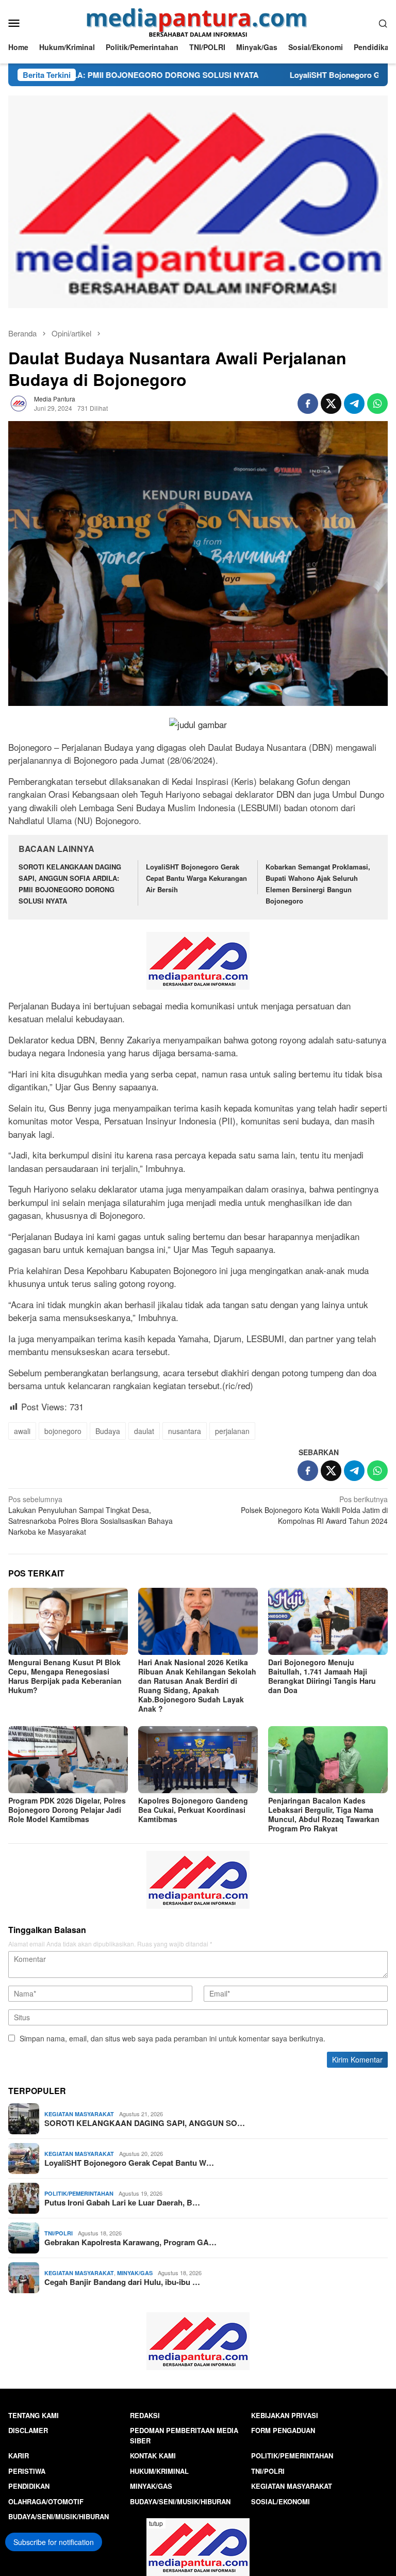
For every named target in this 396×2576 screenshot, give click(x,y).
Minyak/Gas (135, 2273)
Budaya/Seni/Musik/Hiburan (180, 2501)
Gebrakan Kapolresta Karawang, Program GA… (130, 2242)
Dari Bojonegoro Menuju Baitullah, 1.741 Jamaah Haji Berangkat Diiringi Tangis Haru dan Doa (322, 1676)
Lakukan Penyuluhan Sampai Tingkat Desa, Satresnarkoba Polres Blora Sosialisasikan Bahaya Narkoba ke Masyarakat (90, 1515)
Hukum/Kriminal (159, 2471)
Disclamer (28, 2430)
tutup (156, 2523)
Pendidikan (29, 2486)
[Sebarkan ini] (308, 404)
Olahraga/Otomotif (46, 2501)
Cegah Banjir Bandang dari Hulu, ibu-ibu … (122, 2282)
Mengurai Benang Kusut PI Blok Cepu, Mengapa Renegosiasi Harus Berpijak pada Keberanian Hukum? (65, 1676)
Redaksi (145, 2415)
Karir (19, 2456)
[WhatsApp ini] (377, 404)
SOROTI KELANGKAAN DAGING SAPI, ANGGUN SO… (145, 2123)
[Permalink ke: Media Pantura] (19, 402)
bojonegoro (63, 1431)
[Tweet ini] (331, 404)
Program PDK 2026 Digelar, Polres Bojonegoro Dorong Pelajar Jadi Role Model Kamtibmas (67, 1810)
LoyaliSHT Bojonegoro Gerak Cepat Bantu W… (129, 2163)
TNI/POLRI (59, 2233)
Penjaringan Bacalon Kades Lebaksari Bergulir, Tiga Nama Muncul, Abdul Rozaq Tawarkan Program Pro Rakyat (324, 1814)
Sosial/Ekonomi (280, 2501)
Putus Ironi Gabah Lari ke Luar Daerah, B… (122, 2202)
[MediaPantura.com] (198, 22)
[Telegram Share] (354, 404)
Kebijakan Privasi (285, 2415)
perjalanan (232, 1431)
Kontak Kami (153, 2456)
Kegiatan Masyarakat (79, 2114)
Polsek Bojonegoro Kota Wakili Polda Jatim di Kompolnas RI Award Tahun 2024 (314, 1510)
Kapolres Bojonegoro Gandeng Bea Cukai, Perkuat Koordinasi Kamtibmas (193, 1810)
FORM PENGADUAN (283, 2430)
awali (22, 1431)
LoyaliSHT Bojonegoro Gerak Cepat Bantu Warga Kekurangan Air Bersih (196, 878)
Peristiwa (27, 2471)
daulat (144, 1431)
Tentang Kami (34, 2415)
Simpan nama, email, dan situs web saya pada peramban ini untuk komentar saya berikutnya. (172, 2038)
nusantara (185, 1431)
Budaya (108, 1431)
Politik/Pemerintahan (79, 2193)
